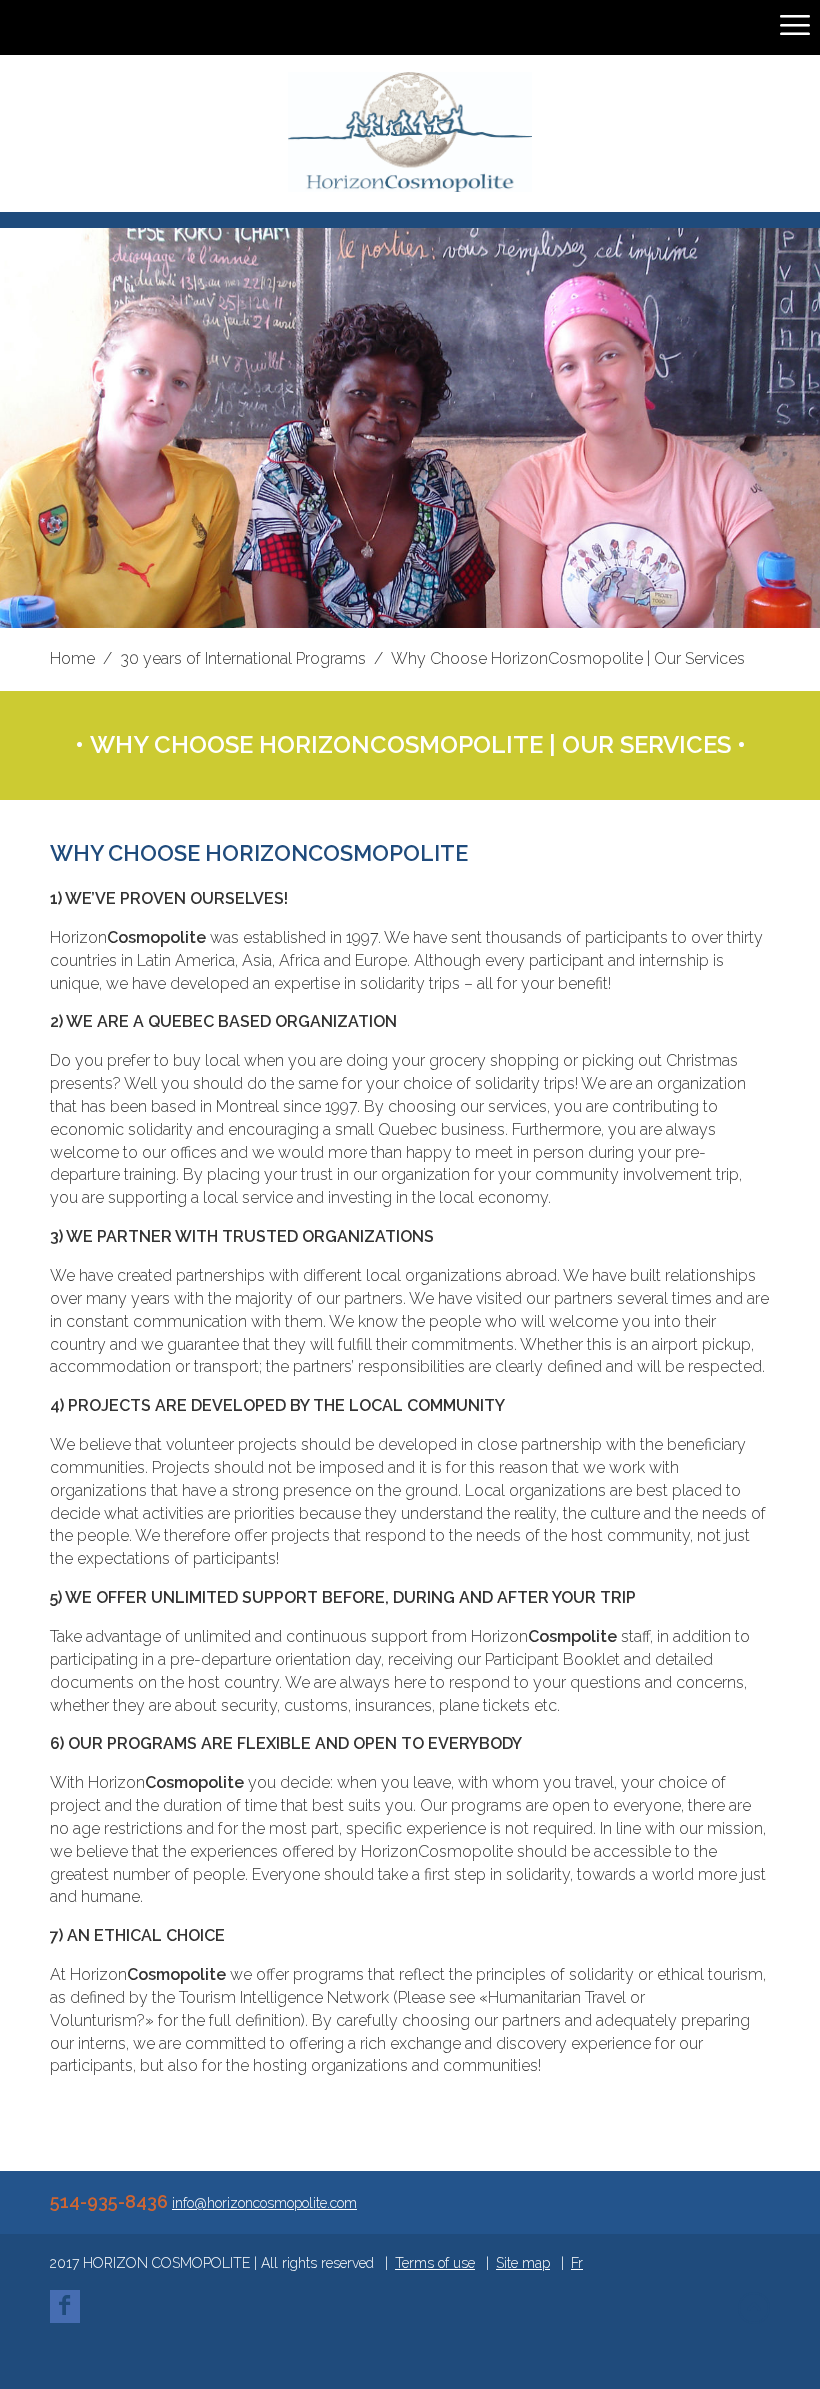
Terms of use (435, 2263)
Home (72, 658)
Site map (523, 2263)
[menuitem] (577, 2263)
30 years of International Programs (243, 658)
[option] (410, 428)
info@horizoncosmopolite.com (264, 2203)
